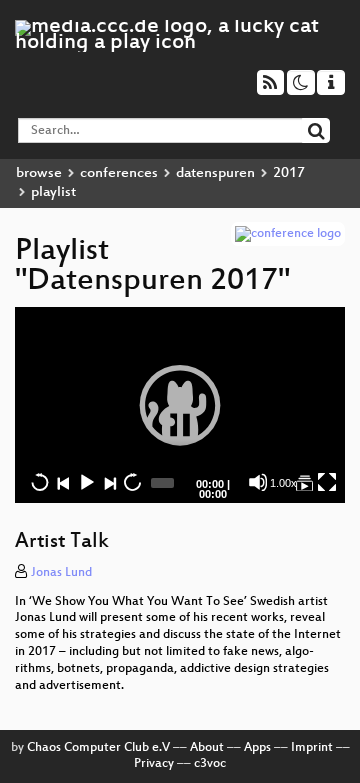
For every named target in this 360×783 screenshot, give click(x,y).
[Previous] (63, 482)
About (207, 748)
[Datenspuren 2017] (304, 482)
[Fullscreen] (327, 482)
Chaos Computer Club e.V (98, 748)
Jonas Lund (61, 573)
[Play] (180, 405)
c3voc (210, 764)
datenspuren (215, 173)
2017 (289, 173)
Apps (257, 748)
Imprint (312, 748)
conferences (119, 173)
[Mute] (258, 482)
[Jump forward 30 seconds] (132, 482)
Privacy (154, 764)
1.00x (283, 483)
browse (39, 173)
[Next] (109, 482)
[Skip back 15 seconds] (40, 482)
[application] (180, 405)
